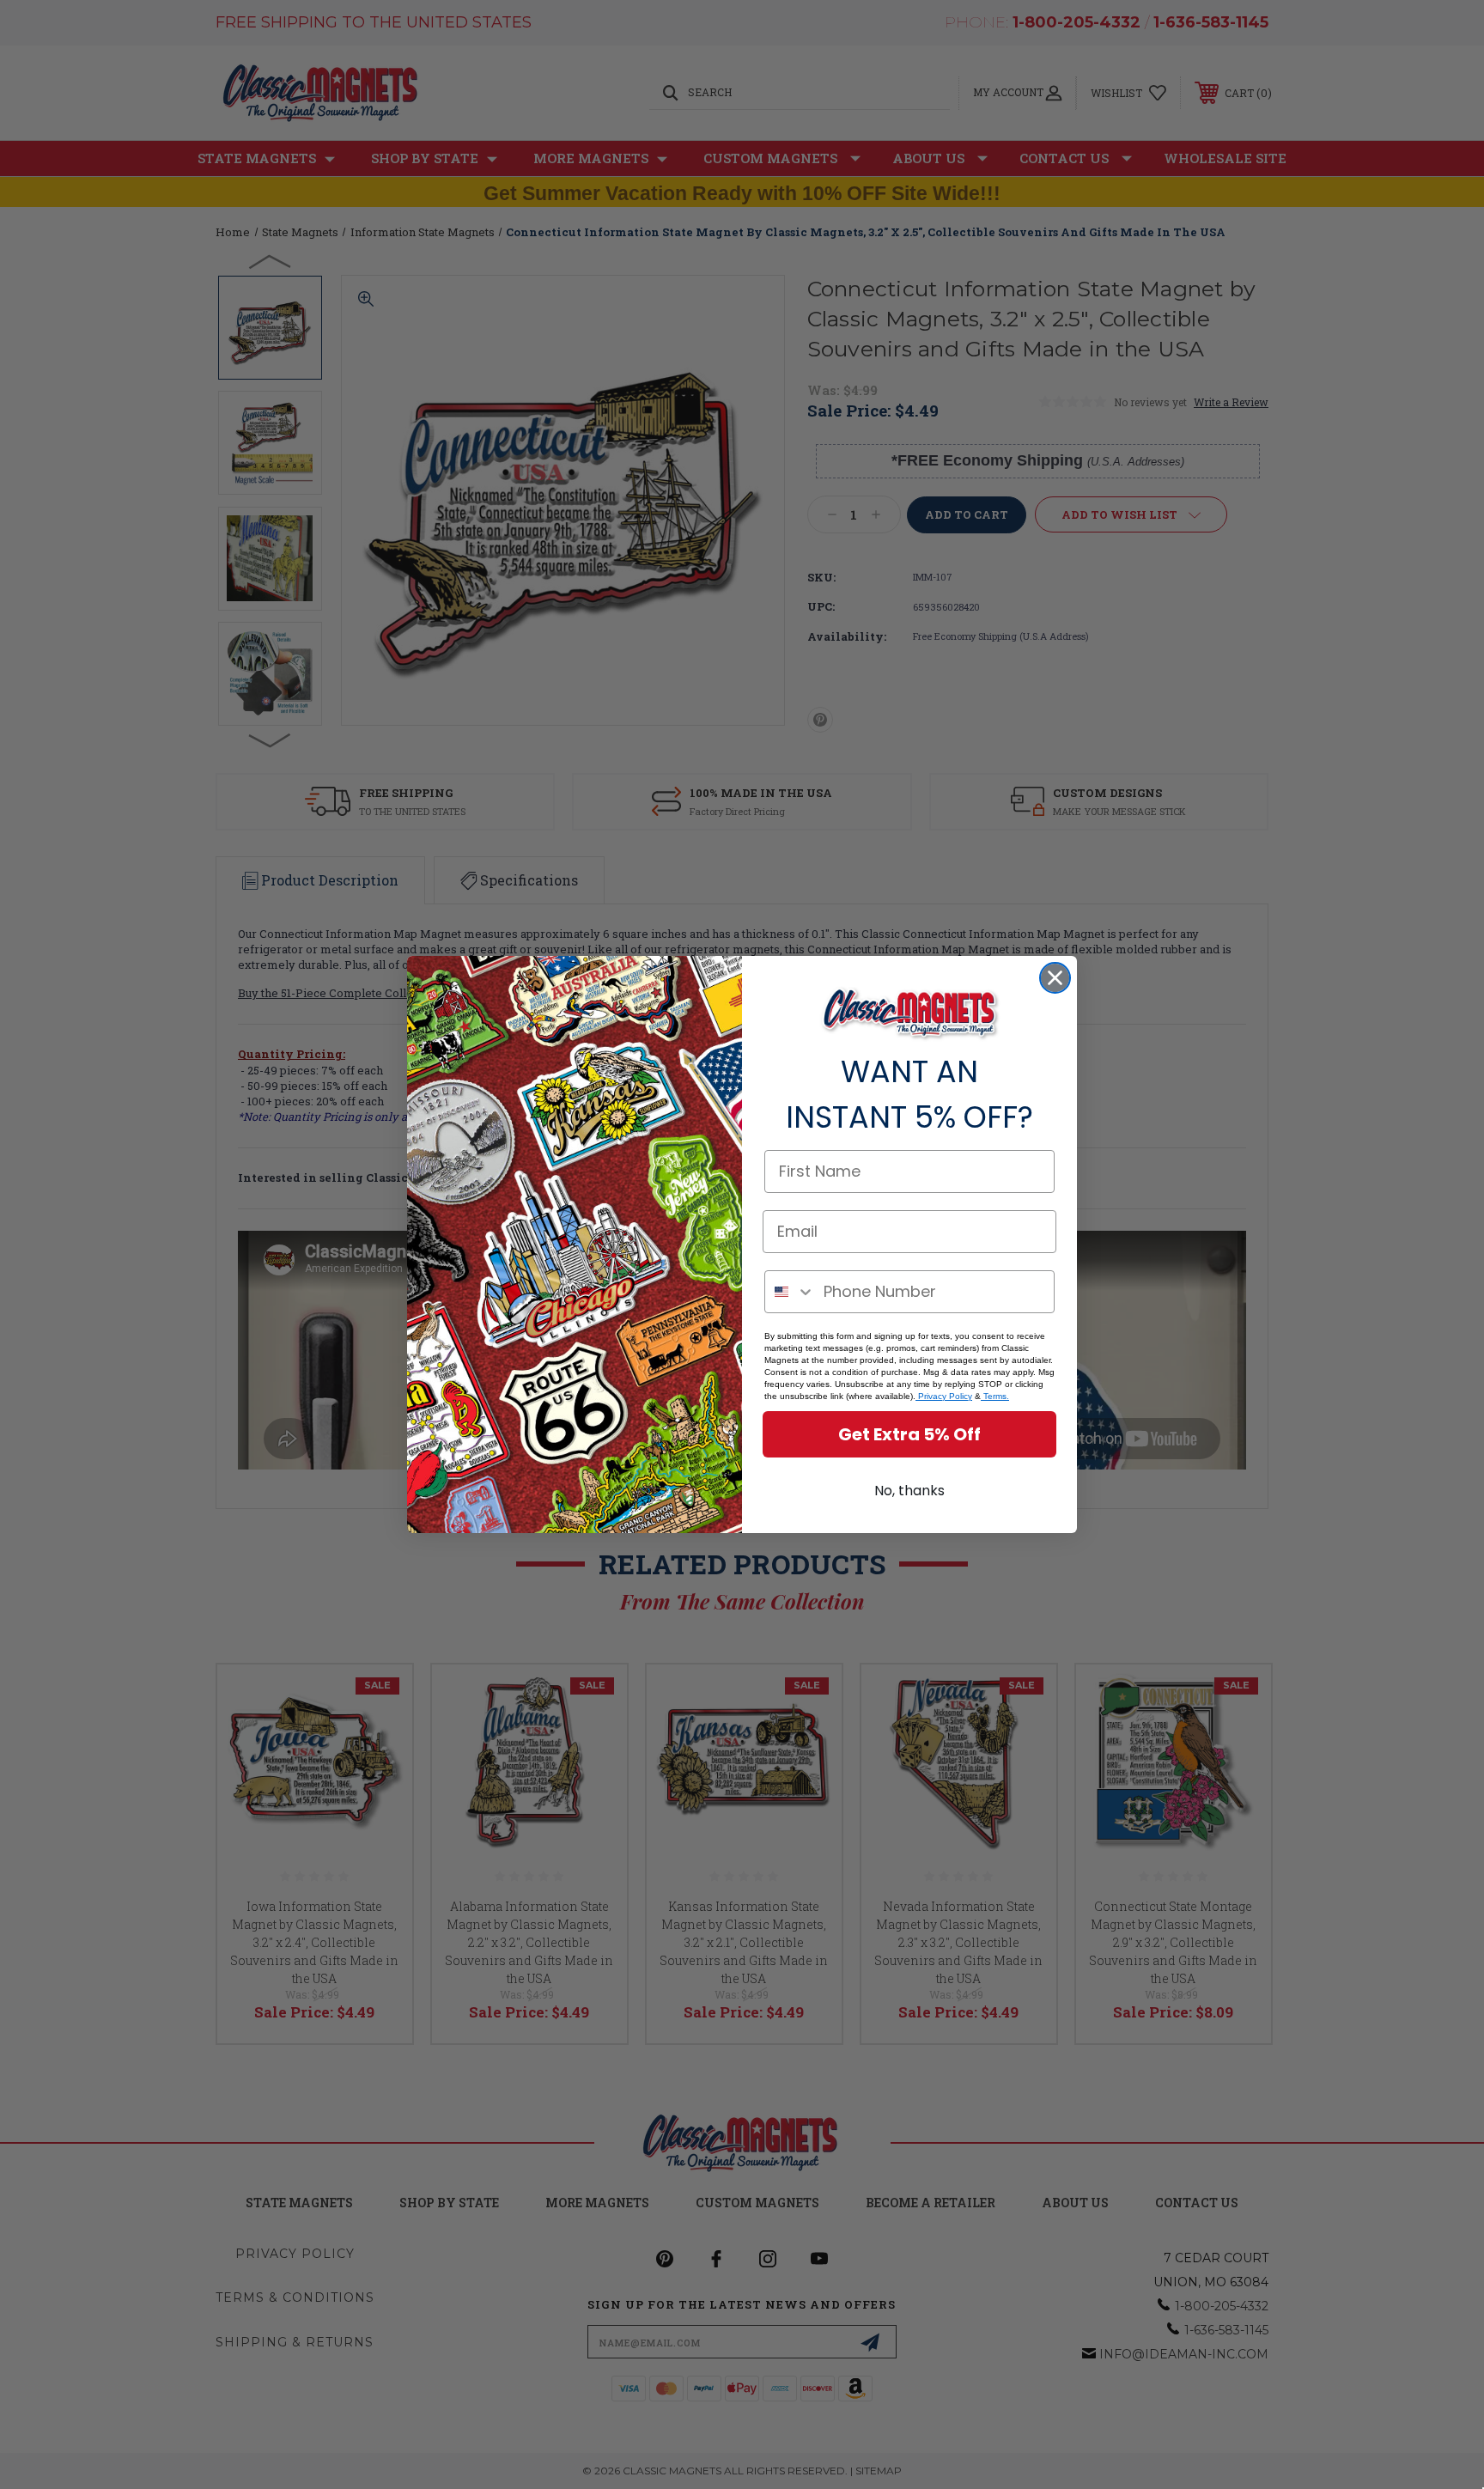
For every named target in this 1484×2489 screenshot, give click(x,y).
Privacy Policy (944, 1396)
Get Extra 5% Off (909, 1434)
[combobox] (790, 1292)
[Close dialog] (1055, 978)
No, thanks (909, 1491)
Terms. (995, 1396)
